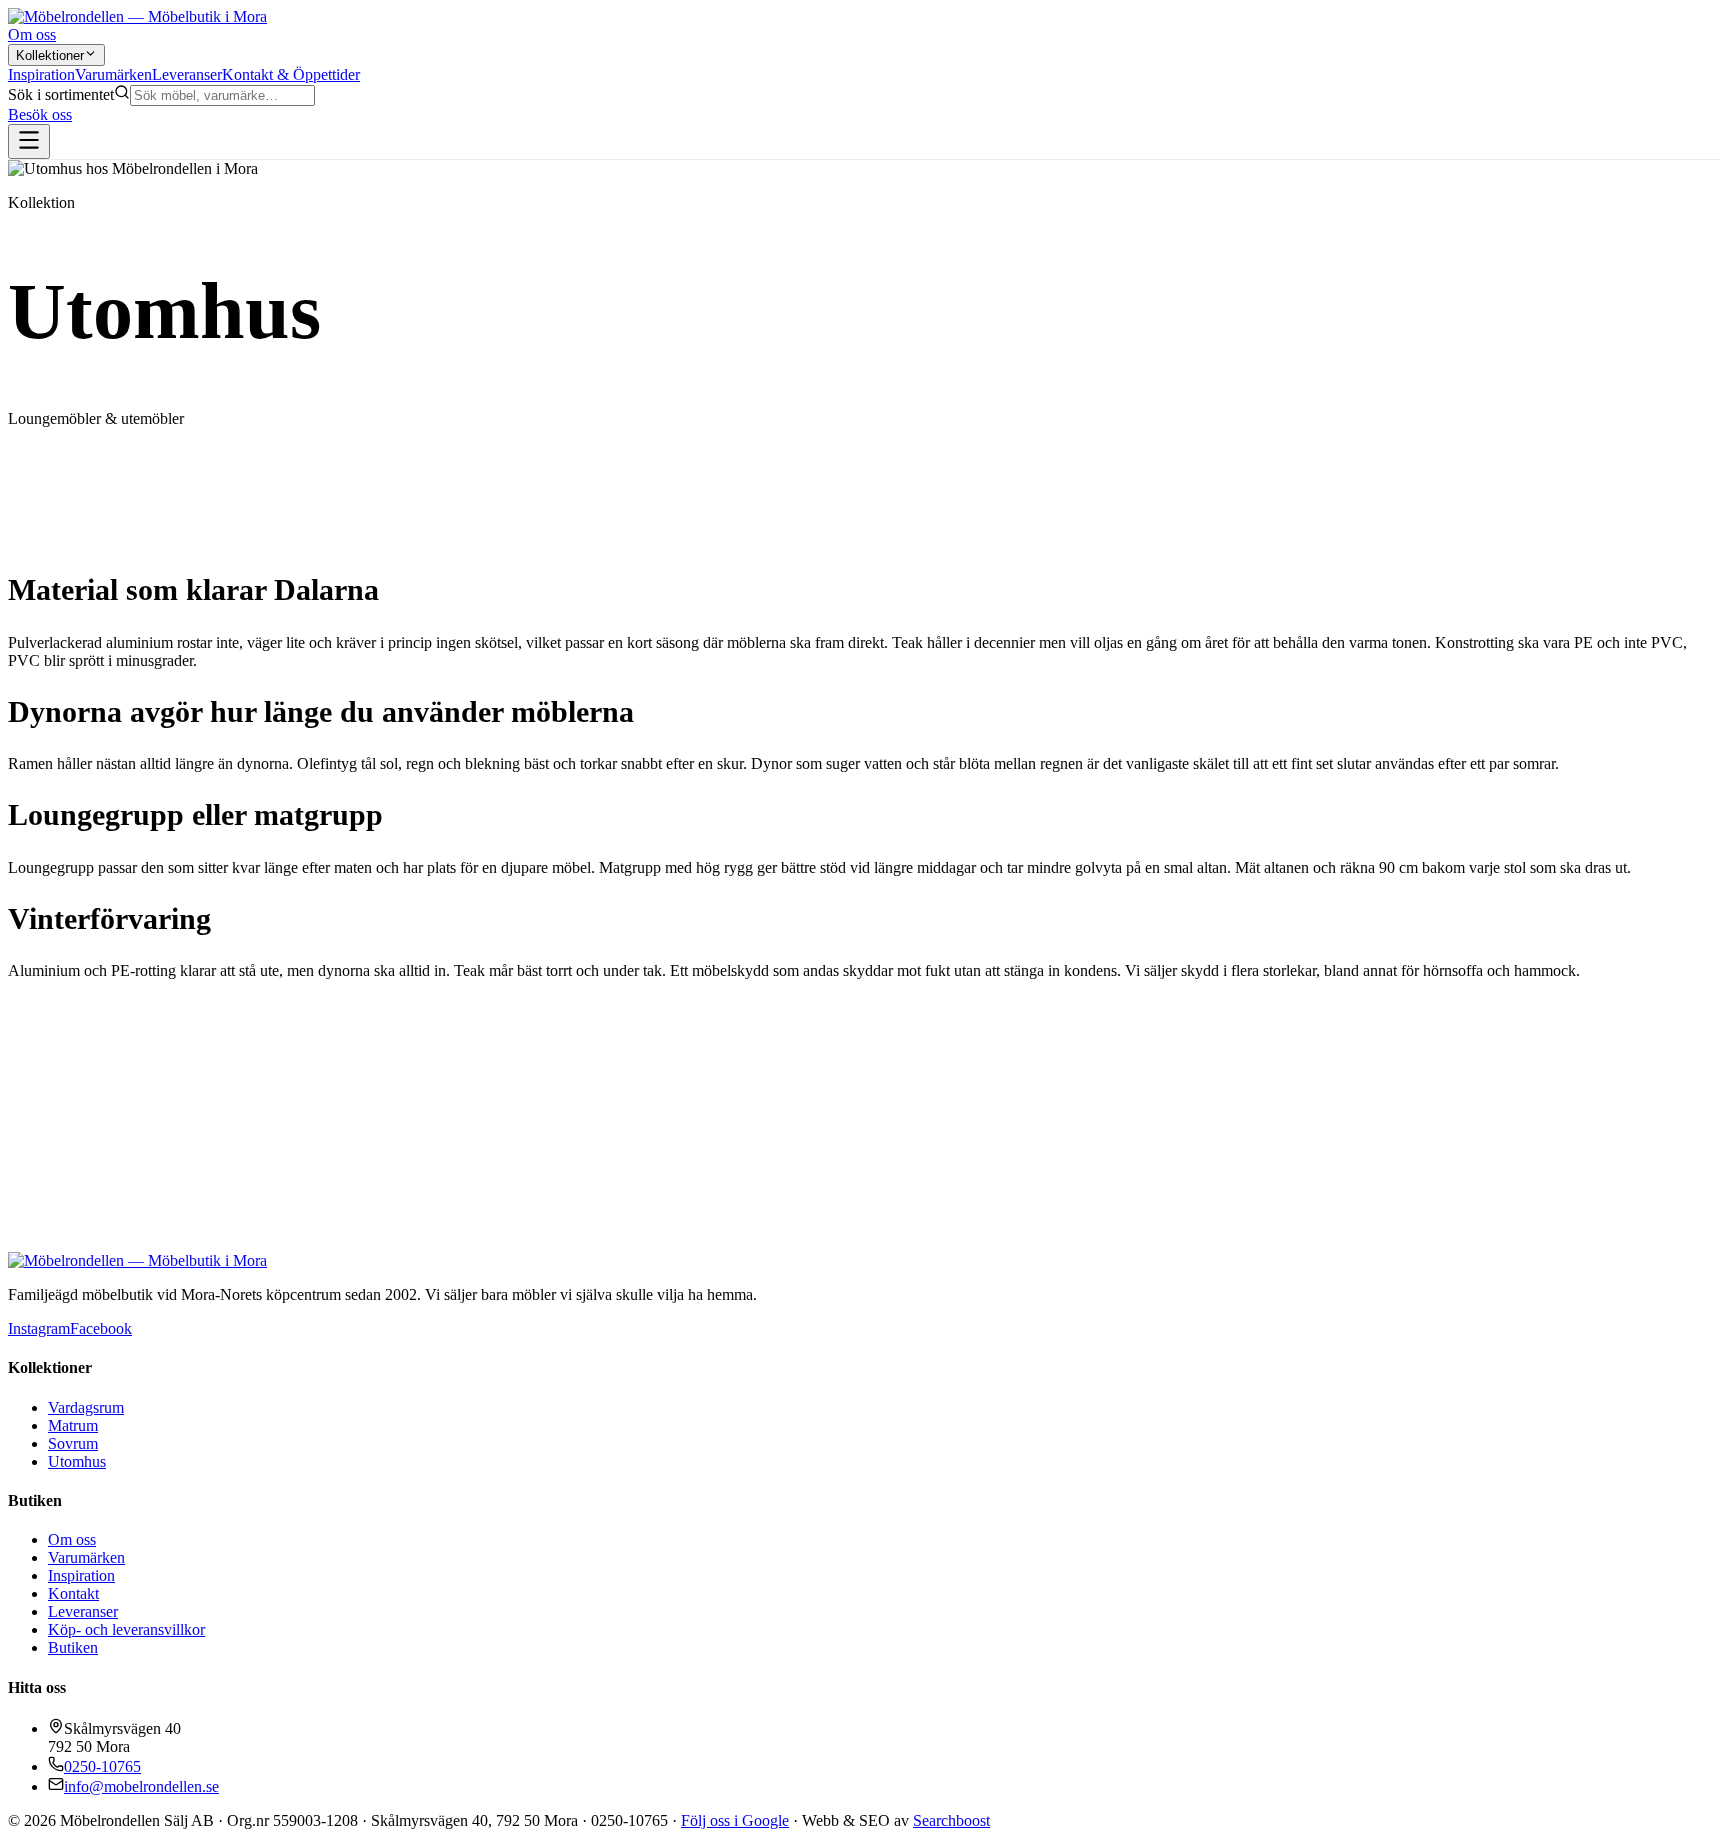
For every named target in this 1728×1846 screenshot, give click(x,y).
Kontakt (73, 1593)
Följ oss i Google (735, 1820)
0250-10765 (102, 1766)
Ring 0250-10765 (64, 1270)
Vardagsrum (86, 1407)
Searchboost (951, 1820)
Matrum (73, 1425)
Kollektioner (50, 55)
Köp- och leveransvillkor (126, 1629)
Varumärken (113, 74)
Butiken (73, 1647)
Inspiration (41, 74)
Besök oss (40, 114)
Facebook (101, 1328)
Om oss (32, 34)
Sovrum (73, 1443)
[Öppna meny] (29, 141)
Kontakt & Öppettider (291, 74)
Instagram (39, 1328)
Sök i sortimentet (61, 94)
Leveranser (187, 74)
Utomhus (77, 1461)
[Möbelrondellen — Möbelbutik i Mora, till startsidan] (137, 16)
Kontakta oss (161, 1270)
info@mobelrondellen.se (141, 1786)
